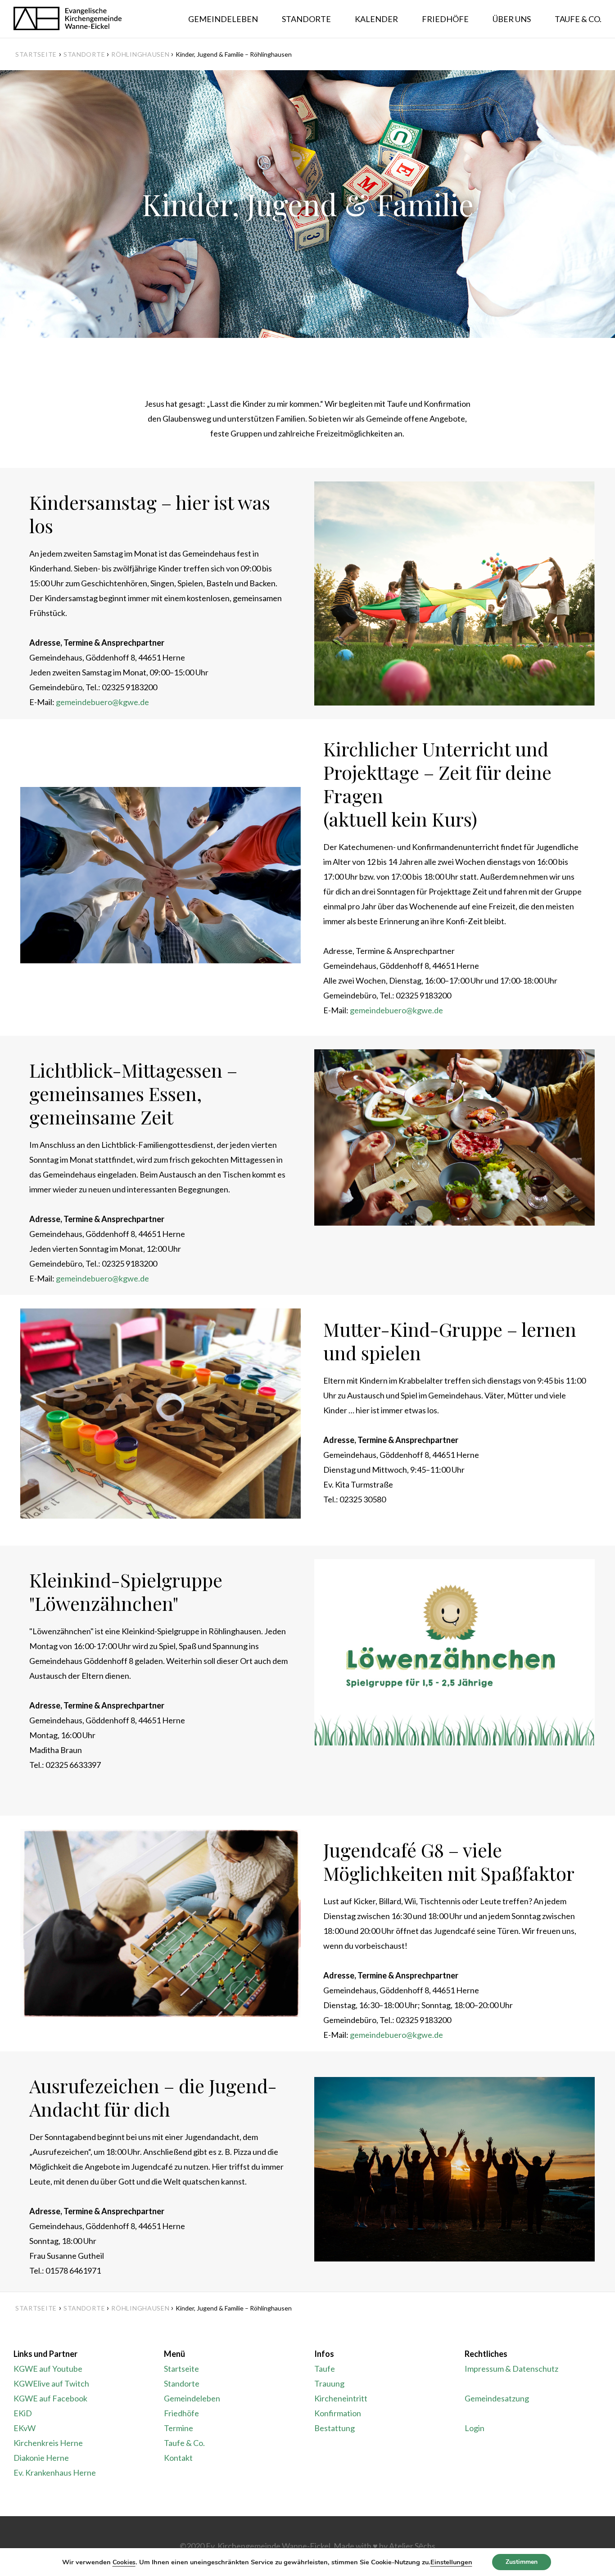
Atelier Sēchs (412, 2546)
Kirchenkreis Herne (48, 2443)
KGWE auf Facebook (50, 2398)
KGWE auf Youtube (48, 2369)
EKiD (23, 2413)
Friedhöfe (181, 2413)
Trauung (329, 2383)
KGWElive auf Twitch (51, 2383)
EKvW (25, 2428)
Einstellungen (451, 2562)
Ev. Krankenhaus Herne (55, 2473)
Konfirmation (338, 2413)
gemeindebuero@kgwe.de (102, 702)
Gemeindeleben (192, 2398)
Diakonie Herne (41, 2458)
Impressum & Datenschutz (511, 2369)
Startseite (36, 54)
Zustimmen (522, 2562)
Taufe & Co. (184, 2443)
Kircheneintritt (341, 2398)
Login (475, 2428)
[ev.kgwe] (68, 19)
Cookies (124, 2562)
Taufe (325, 2369)
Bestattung (335, 2428)
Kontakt (178, 2458)
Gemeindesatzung (497, 2398)
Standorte (182, 2383)
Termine (179, 2428)
